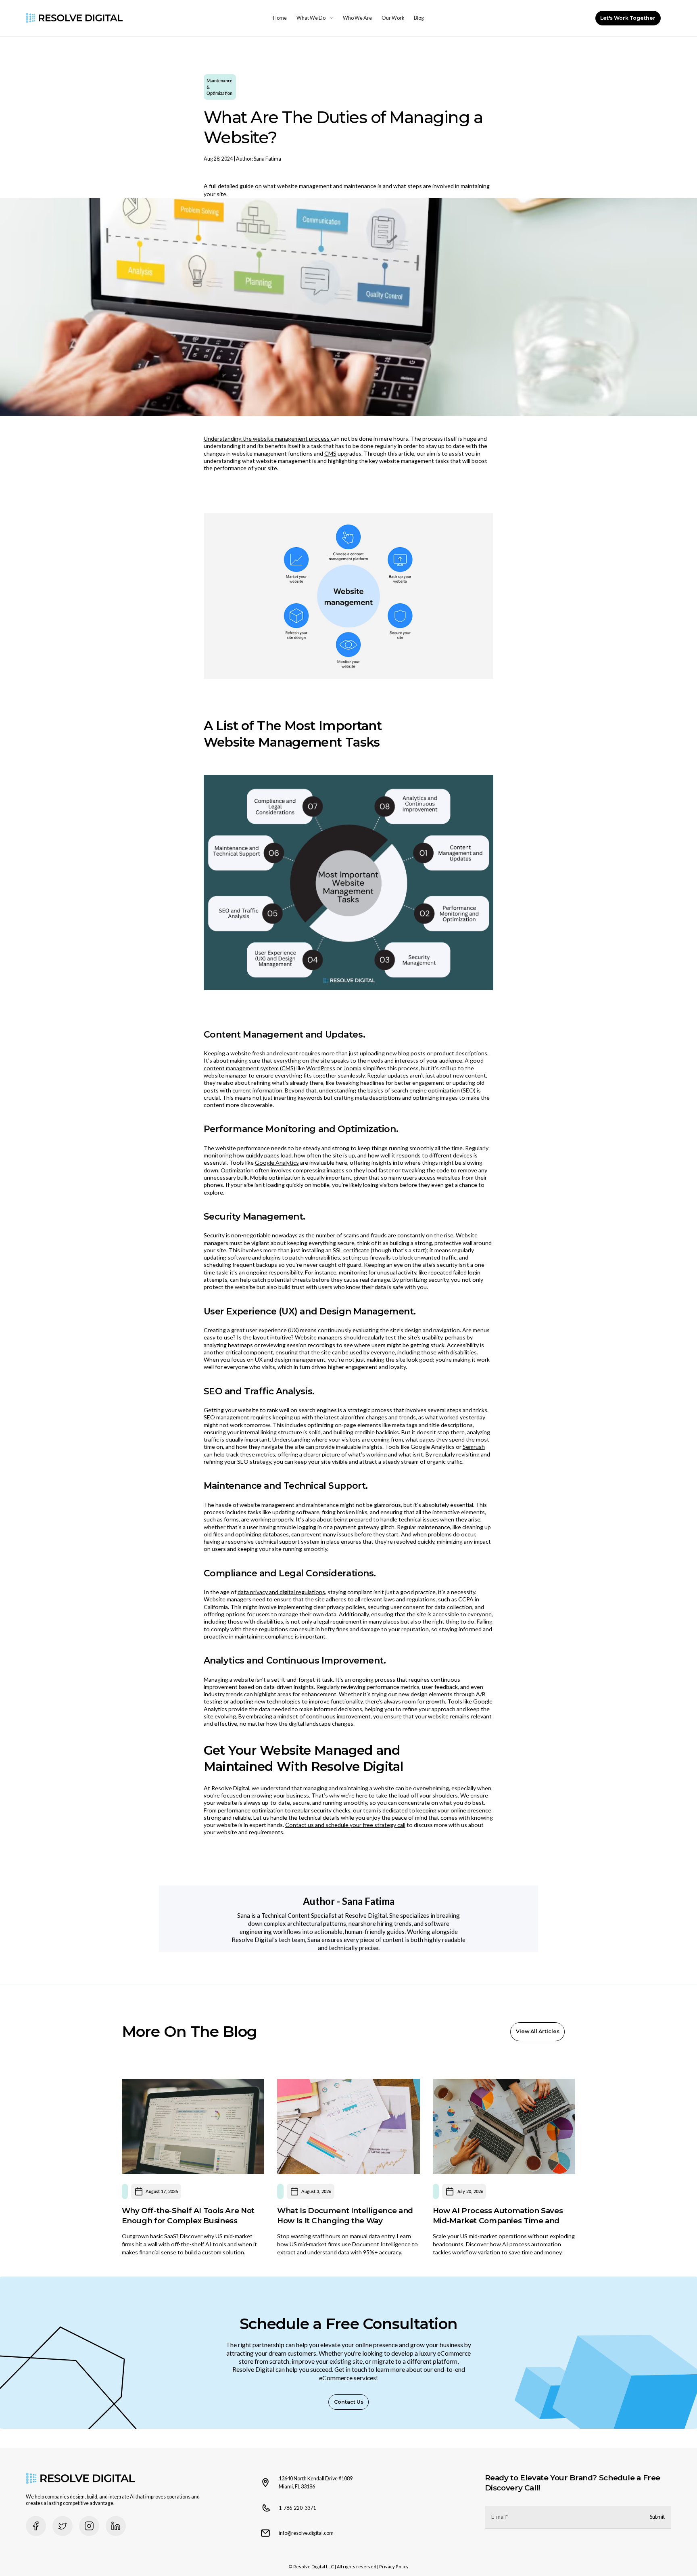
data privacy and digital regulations (281, 1592)
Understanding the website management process (267, 438)
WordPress (321, 1068)
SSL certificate (351, 1250)
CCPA (466, 1599)
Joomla (352, 1068)
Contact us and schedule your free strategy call (345, 1825)
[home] (74, 18)
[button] (315, 18)
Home (280, 18)
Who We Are (357, 18)
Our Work (393, 18)
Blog (419, 18)
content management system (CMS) (249, 1068)
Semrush (474, 1447)
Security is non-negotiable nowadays (251, 1235)
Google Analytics (277, 1162)
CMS (330, 453)
